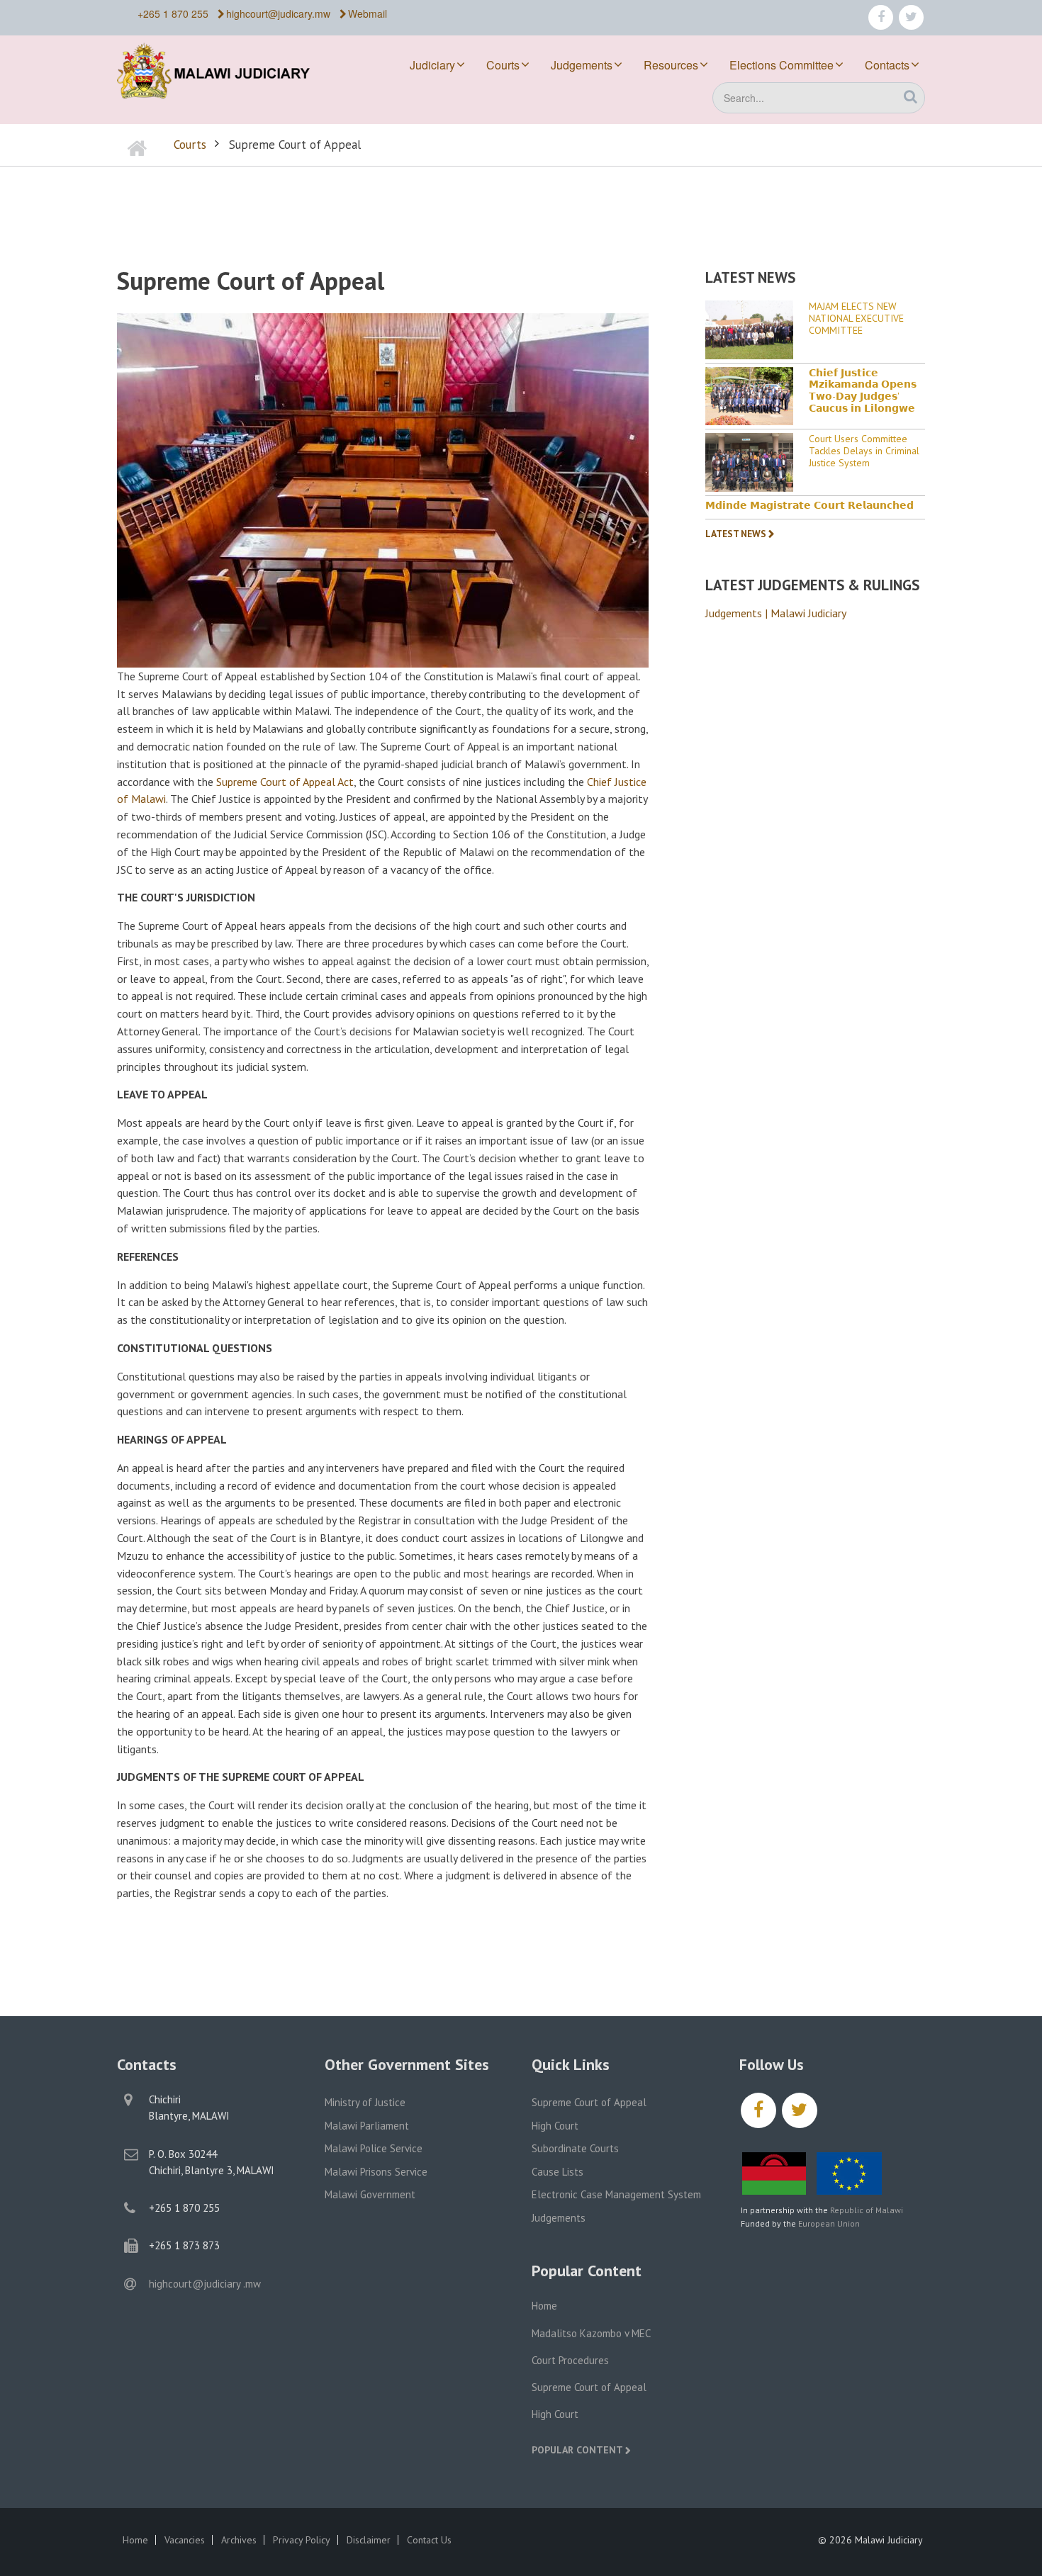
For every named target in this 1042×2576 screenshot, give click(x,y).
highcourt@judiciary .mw (205, 2284)
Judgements (582, 65)
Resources (671, 65)
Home (544, 2306)
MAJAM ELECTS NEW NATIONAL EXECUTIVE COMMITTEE (856, 318)
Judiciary (432, 65)
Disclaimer (369, 2540)
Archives (239, 2540)
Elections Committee (781, 65)
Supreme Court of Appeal (589, 2102)
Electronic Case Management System (616, 2194)
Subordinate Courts (575, 2148)
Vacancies (185, 2540)
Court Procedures (570, 2360)
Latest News (736, 534)
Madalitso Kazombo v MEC (591, 2333)
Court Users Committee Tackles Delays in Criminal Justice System (864, 451)
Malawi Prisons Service (376, 2172)
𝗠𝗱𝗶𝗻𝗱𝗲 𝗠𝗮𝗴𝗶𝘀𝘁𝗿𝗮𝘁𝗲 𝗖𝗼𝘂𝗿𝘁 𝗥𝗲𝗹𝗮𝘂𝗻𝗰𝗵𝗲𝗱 (809, 506)
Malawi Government (370, 2194)
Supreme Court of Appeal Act (285, 782)
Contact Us (429, 2540)
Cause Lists (558, 2172)
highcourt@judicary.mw (278, 13)
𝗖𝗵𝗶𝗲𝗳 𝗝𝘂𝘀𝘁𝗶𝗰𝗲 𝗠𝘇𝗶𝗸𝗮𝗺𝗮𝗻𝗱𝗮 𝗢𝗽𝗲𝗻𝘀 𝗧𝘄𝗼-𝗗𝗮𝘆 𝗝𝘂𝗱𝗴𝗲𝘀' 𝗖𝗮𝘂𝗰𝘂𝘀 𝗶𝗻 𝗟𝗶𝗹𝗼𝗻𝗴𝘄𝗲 (863, 391)
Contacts (887, 65)
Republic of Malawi (867, 2210)
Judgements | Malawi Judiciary (776, 613)
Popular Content (577, 2450)
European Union (829, 2223)
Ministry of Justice (365, 2102)
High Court (555, 2126)
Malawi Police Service (374, 2148)
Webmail (368, 13)
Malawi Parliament (367, 2126)
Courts (503, 65)
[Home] (223, 69)
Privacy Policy (302, 2540)
